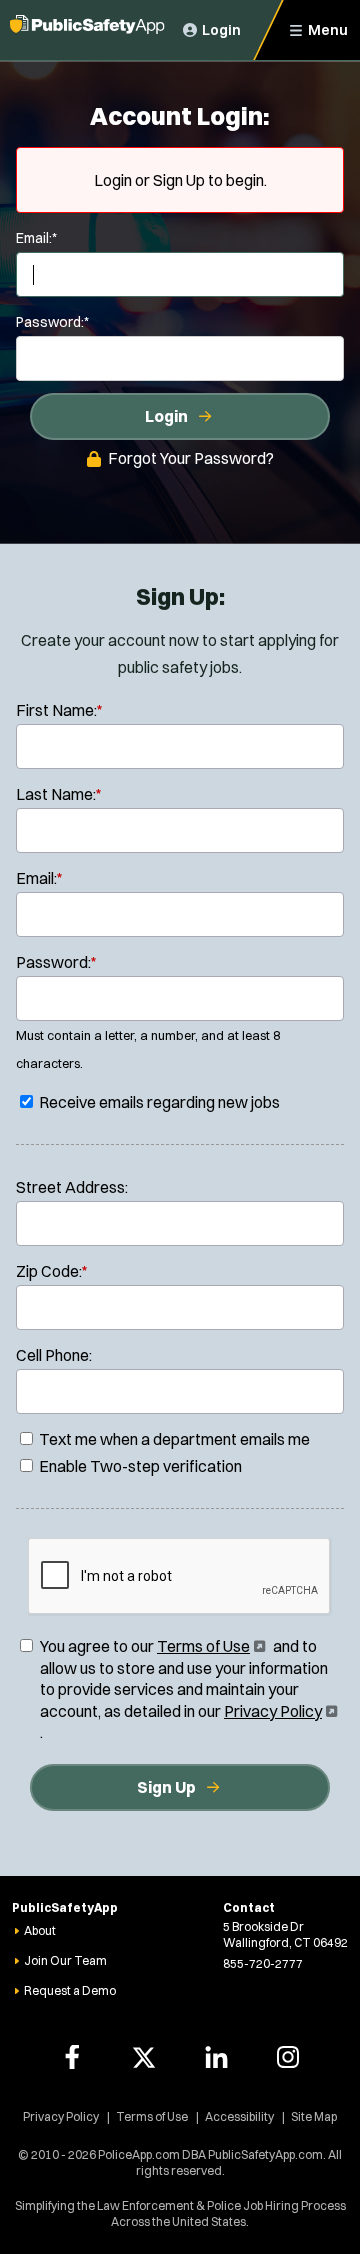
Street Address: (72, 1187)
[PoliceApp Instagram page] (288, 2057)
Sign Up (166, 1787)
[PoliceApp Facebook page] (72, 2057)
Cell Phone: (54, 1355)
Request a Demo (70, 1990)
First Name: (59, 710)
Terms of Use (209, 1646)
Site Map (314, 2116)
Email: (36, 238)
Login (166, 416)
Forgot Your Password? (191, 458)
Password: (52, 322)
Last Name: (59, 794)
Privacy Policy (279, 1711)
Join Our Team (65, 1960)
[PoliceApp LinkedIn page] (216, 2057)
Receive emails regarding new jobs (158, 1102)
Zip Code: (52, 1271)
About (40, 1930)
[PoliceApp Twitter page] (144, 2057)
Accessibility (239, 2116)
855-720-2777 (263, 1963)
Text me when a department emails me (173, 1439)
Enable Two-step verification (139, 1466)
